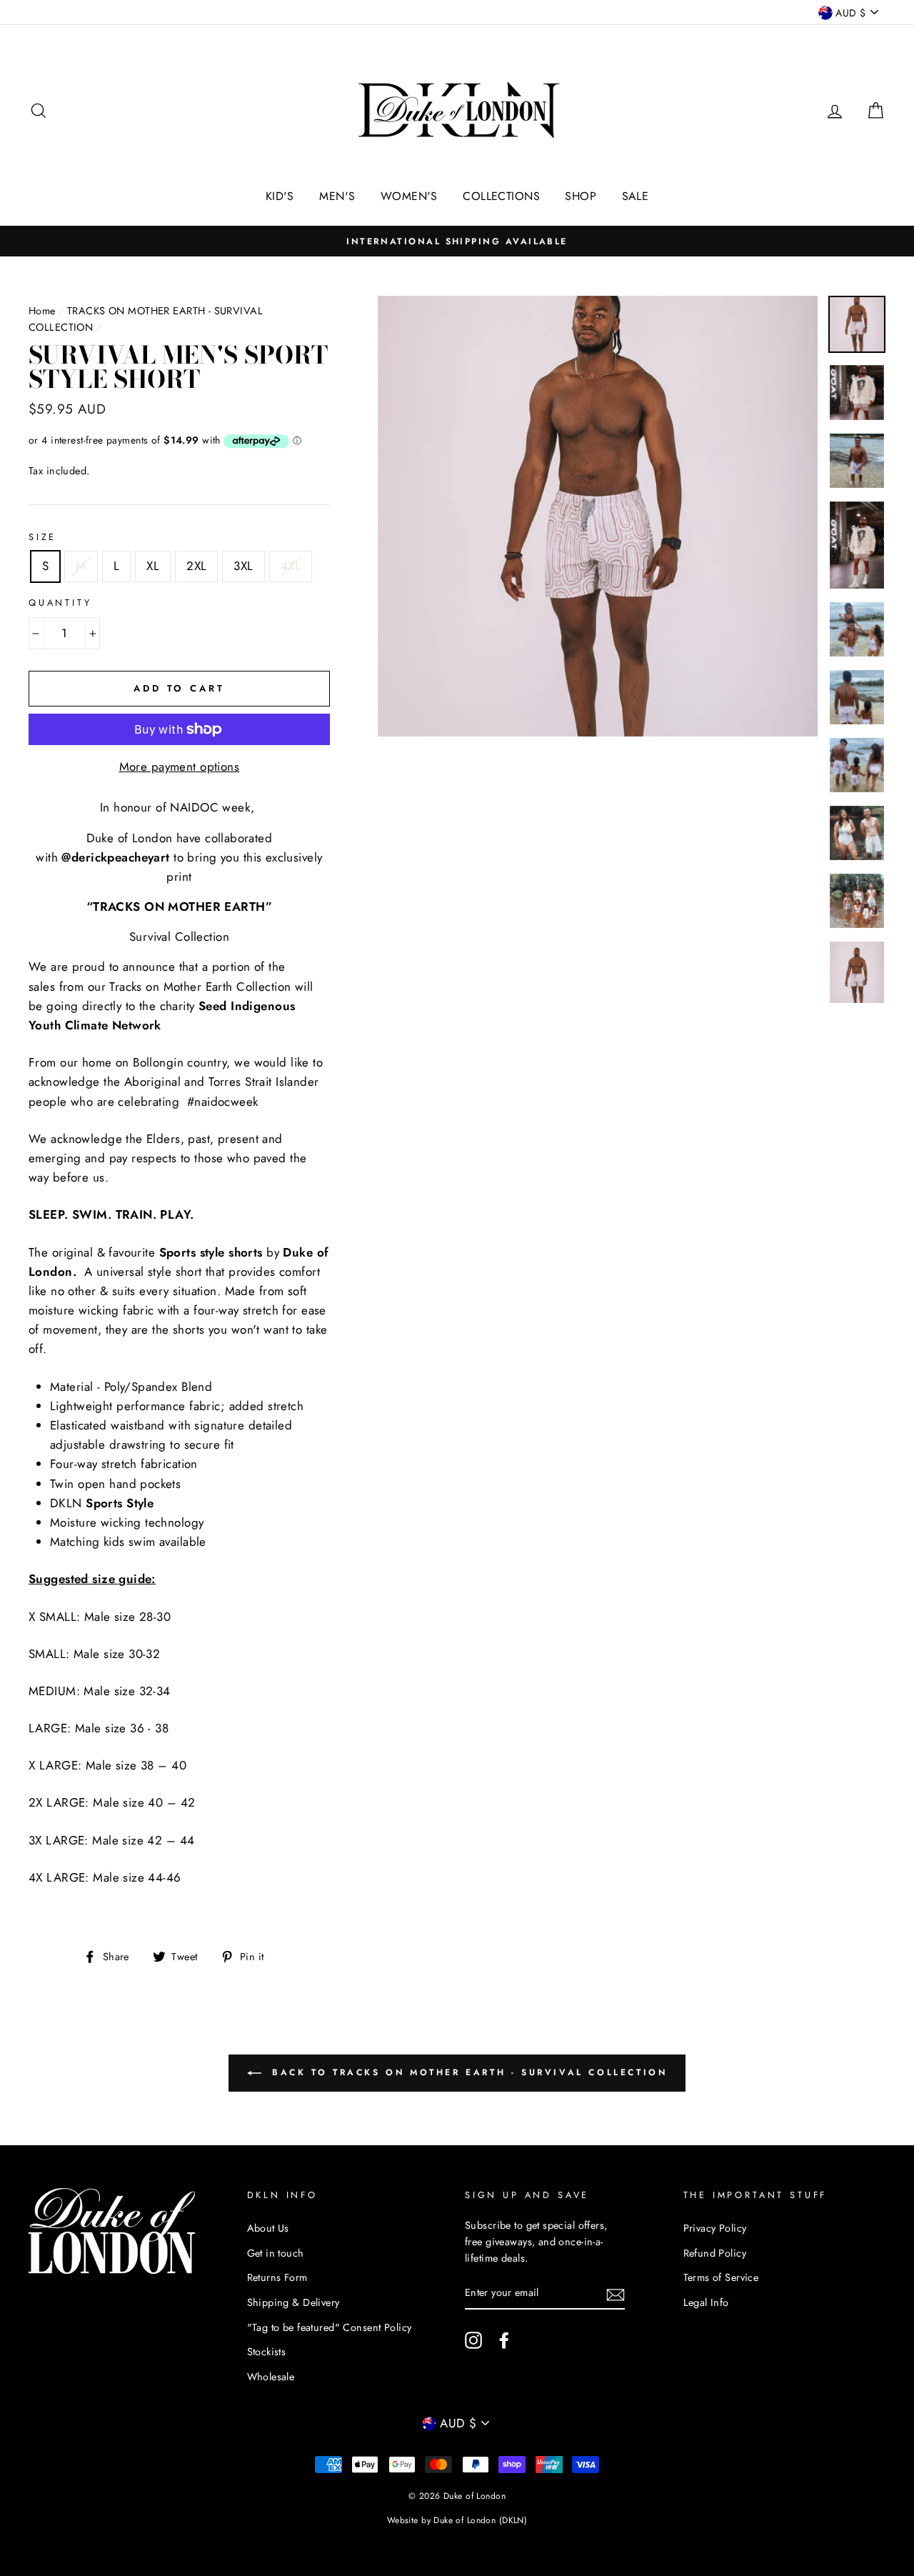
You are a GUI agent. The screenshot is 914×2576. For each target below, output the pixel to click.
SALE (636, 196)
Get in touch (276, 2253)
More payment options (180, 767)
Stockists (267, 2352)
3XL (243, 566)
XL (153, 566)
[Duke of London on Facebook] (504, 2340)
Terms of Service (721, 2277)
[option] (457, 241)
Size (42, 537)
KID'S (280, 196)
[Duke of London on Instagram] (473, 2340)
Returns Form (277, 2277)
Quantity (60, 603)
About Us (268, 2228)
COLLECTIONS (501, 196)
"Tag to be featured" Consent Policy (330, 2327)
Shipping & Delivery (293, 2302)
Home (42, 311)
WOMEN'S (409, 196)
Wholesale (271, 2377)
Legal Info (706, 2302)
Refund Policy (715, 2253)
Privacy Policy (715, 2228)
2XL (196, 566)
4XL (291, 566)
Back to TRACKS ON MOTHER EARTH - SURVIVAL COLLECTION (467, 2072)
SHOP (581, 196)
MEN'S (337, 196)
